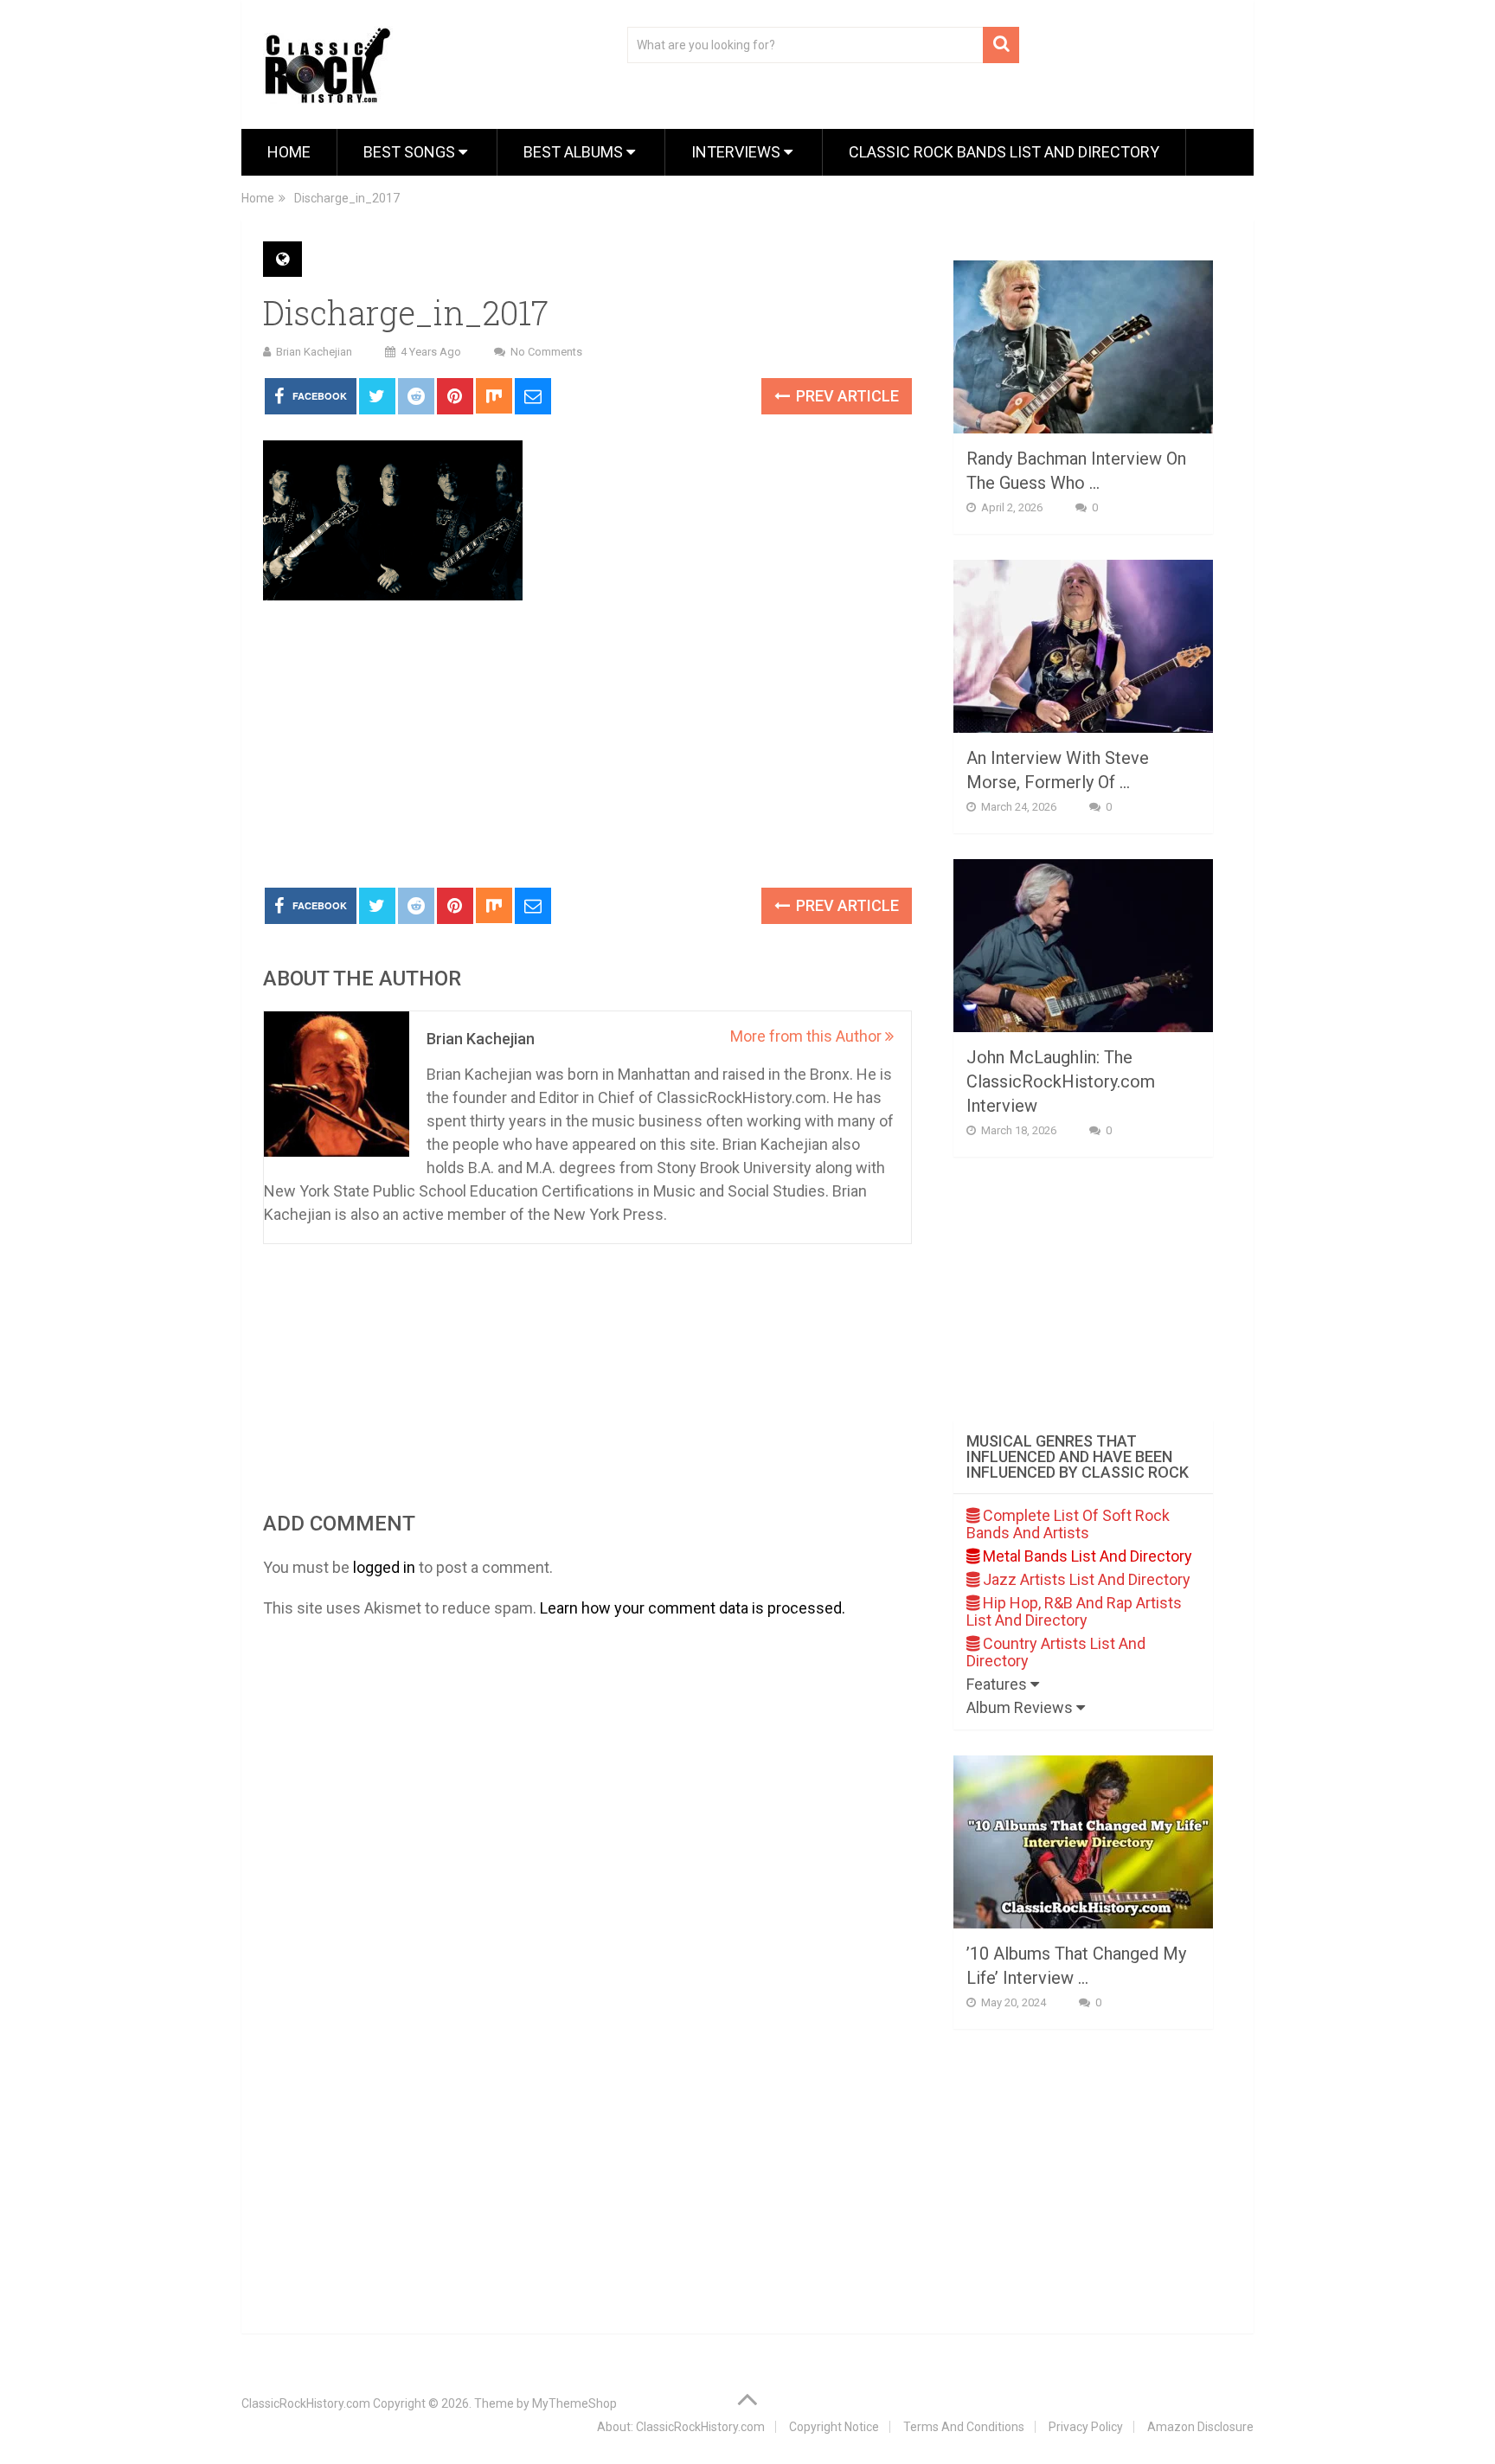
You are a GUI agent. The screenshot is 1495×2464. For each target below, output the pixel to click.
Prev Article (846, 396)
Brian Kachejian (314, 352)
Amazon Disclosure (1200, 2427)
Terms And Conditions (964, 2427)
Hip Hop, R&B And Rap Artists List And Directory (1074, 1611)
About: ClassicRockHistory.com (681, 2427)
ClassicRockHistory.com (306, 2403)
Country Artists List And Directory (1056, 1652)
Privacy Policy (1086, 2427)
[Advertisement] (587, 745)
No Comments (546, 352)
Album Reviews (1021, 1707)
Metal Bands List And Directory (1086, 1556)
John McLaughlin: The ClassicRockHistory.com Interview (1061, 1081)
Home (289, 152)
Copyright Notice (834, 2427)
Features (998, 1684)
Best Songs (411, 152)
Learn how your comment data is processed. (693, 1608)
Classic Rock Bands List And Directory (1004, 152)
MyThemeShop (574, 2403)
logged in (384, 1567)
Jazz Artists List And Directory (1085, 1579)
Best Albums (575, 152)
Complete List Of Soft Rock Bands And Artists (1068, 1524)
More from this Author (808, 1036)
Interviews (738, 152)
